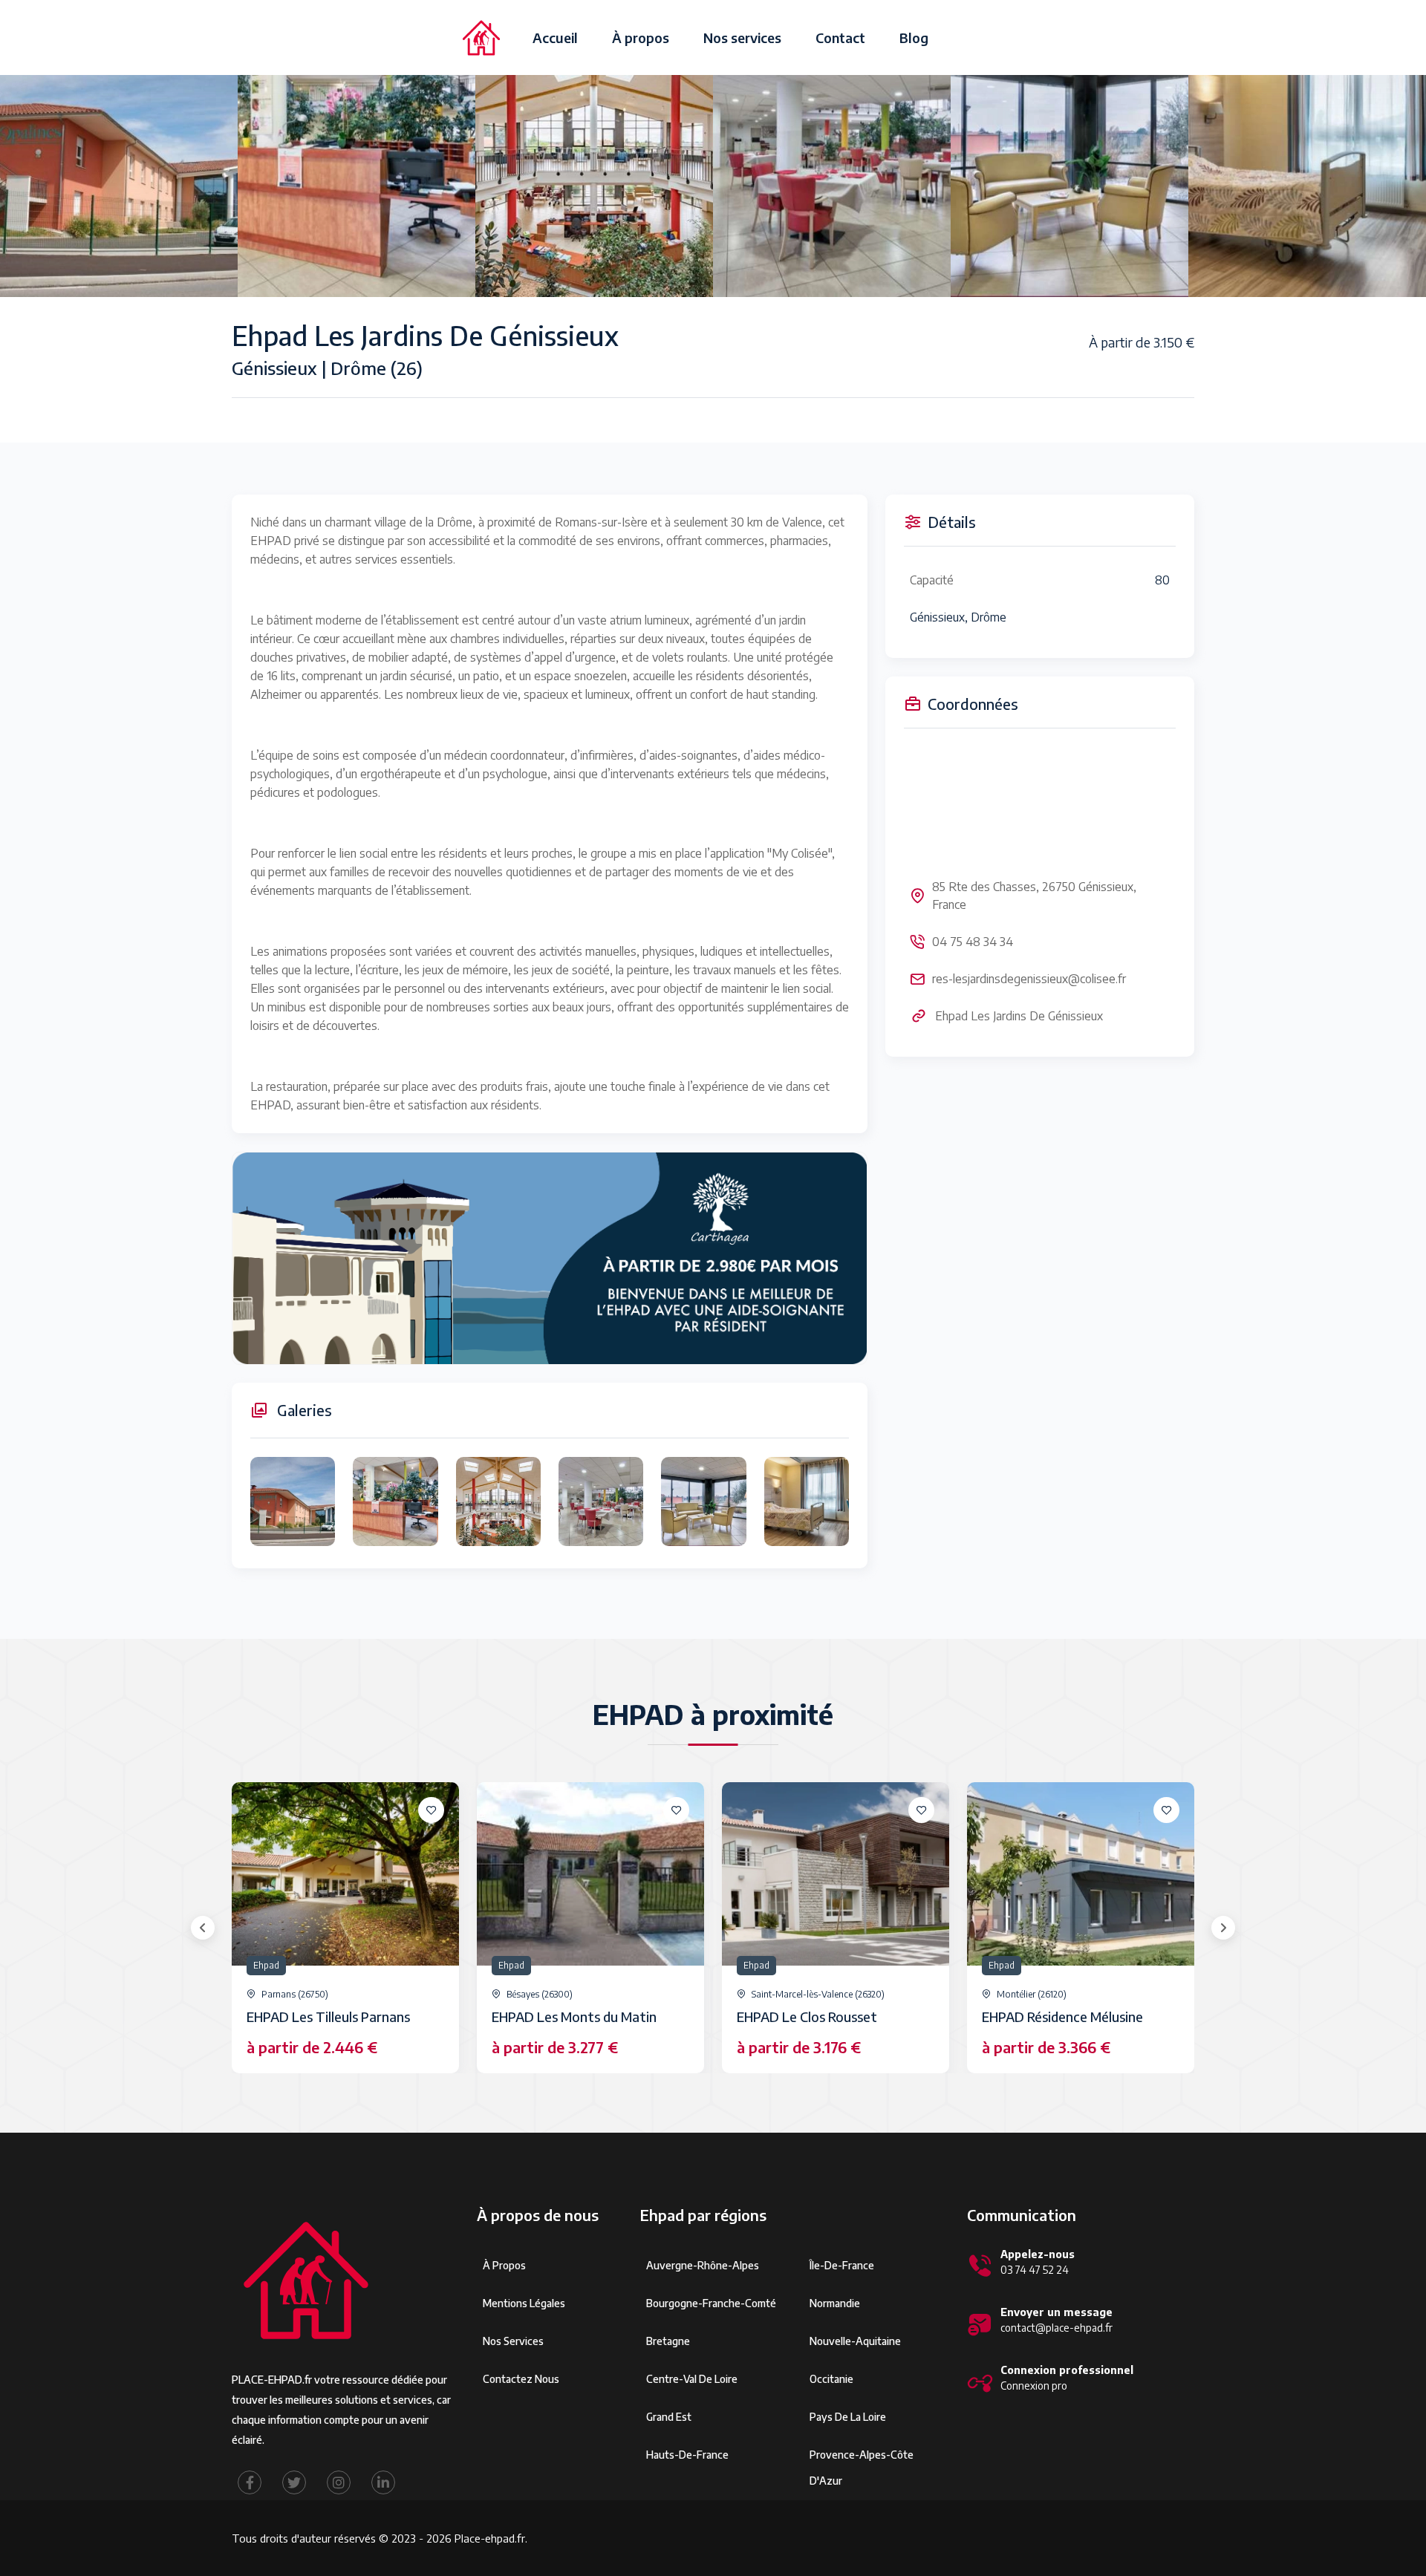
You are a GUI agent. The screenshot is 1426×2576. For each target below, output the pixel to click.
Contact (840, 38)
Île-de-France (842, 2265)
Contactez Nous (521, 2379)
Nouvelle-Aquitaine (855, 2341)
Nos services (742, 38)
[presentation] (203, 1928)
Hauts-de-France (687, 2455)
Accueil (555, 38)
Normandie (835, 2303)
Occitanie (831, 2379)
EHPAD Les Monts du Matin (574, 2016)
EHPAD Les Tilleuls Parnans (328, 2016)
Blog (914, 38)
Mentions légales (524, 2303)
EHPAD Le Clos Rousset (807, 2016)
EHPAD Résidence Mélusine (1062, 2016)
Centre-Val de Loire (692, 2379)
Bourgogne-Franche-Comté (711, 2303)
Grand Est (669, 2417)
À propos (641, 38)
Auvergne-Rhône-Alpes (703, 2265)
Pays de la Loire (848, 2417)
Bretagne (668, 2341)
